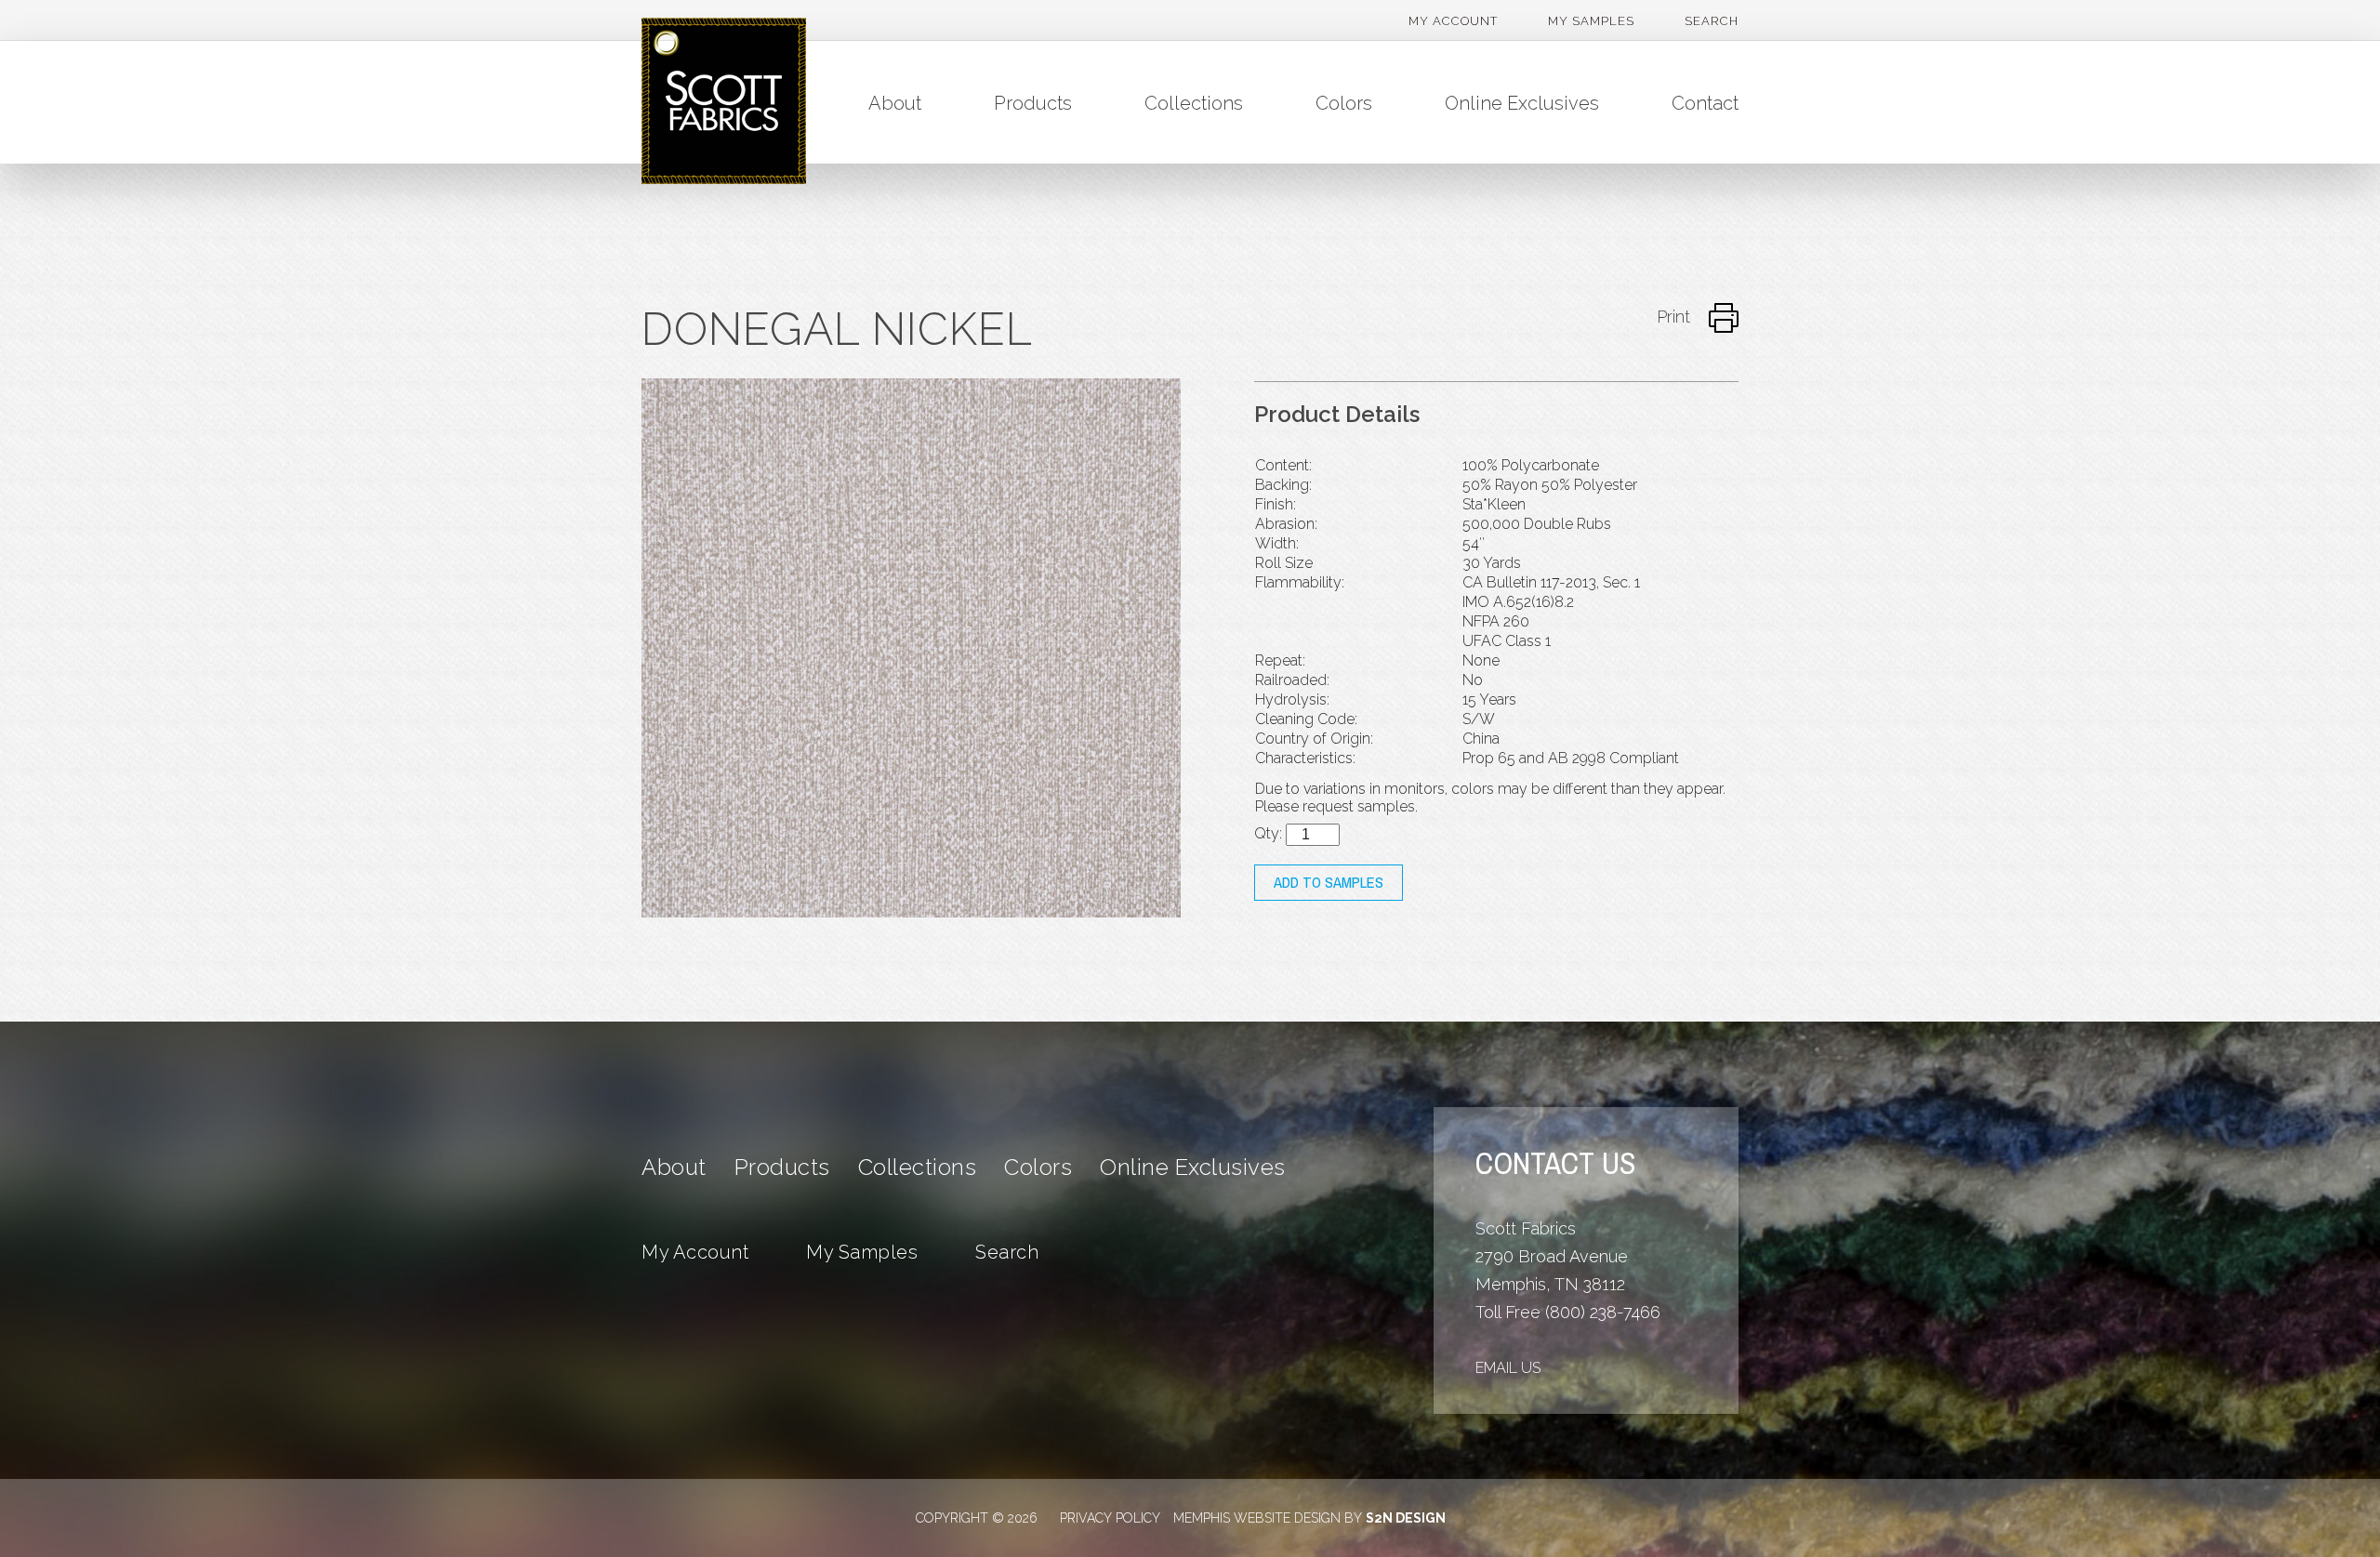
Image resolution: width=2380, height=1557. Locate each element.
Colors (1344, 103)
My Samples (1591, 21)
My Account (1453, 21)
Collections (1194, 103)
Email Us (1508, 1368)
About (895, 103)
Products (1033, 103)
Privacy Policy (1110, 1518)
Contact (1705, 103)
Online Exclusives (1522, 103)
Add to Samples (1329, 883)
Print (1676, 317)
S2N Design (1406, 1518)
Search (1712, 21)
